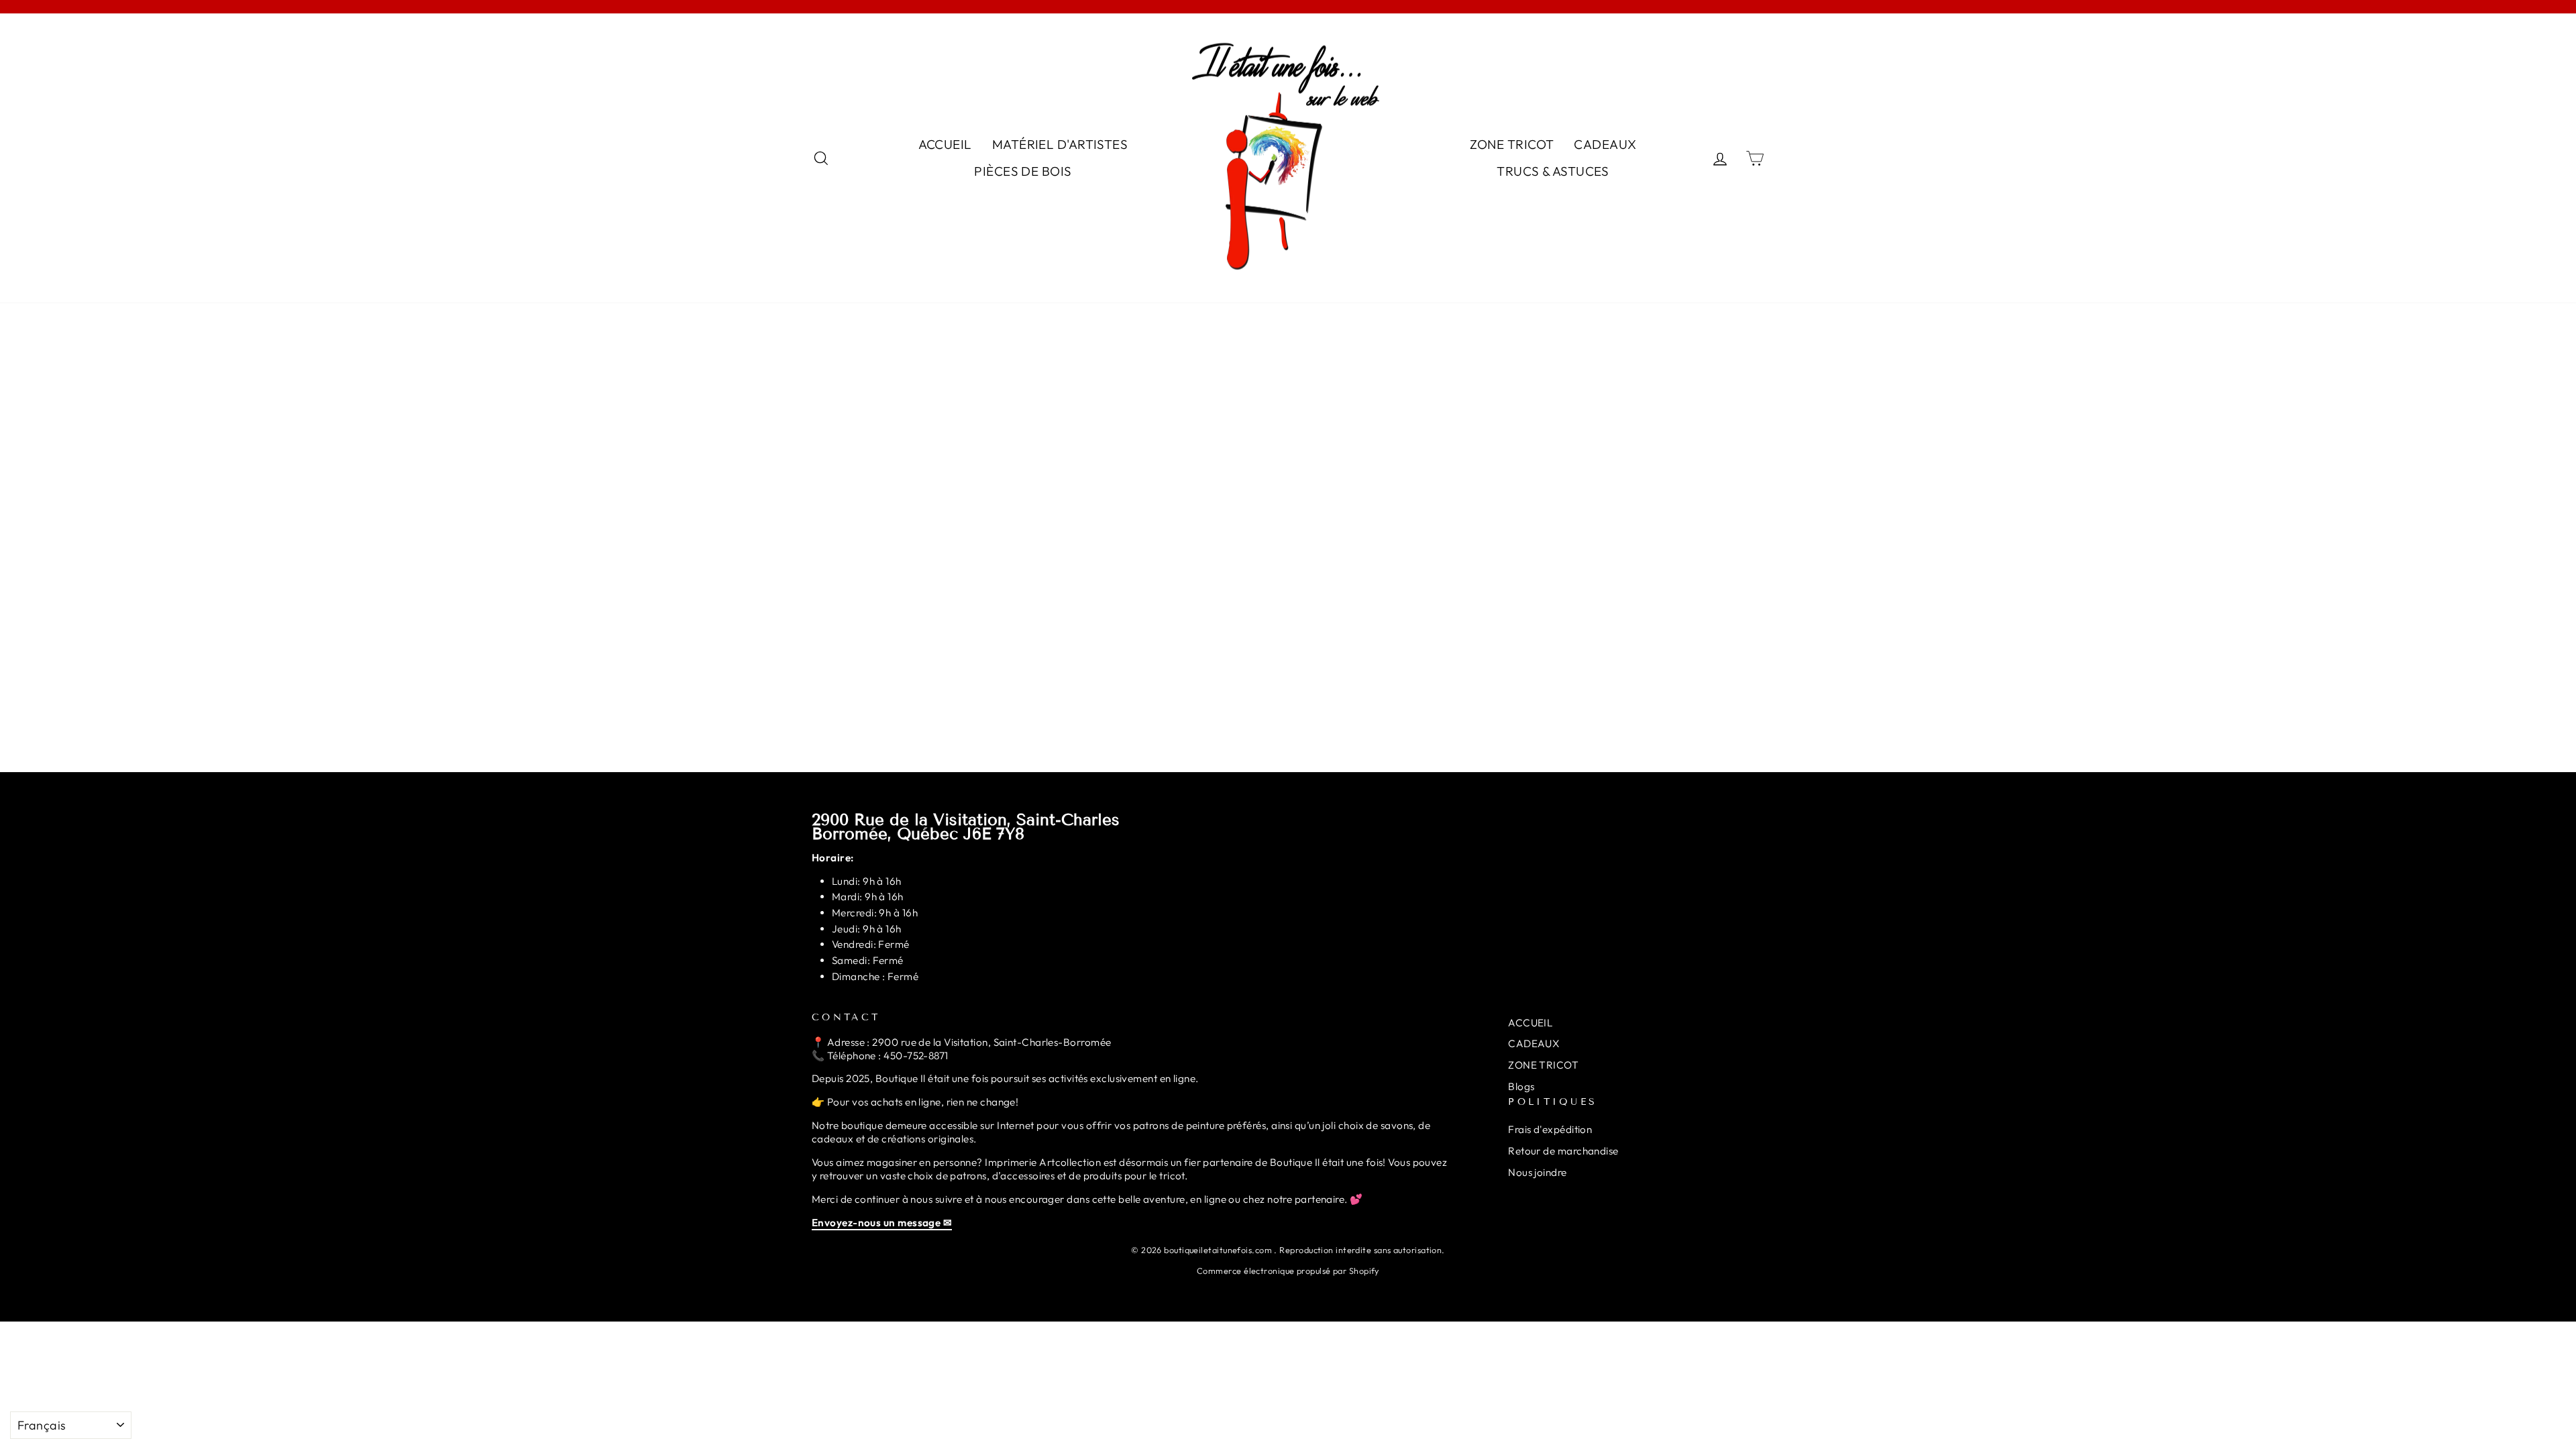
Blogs (1521, 1086)
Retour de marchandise (1563, 1151)
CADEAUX (1605, 144)
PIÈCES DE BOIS (1023, 171)
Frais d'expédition (1550, 1129)
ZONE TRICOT (1512, 144)
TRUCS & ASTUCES (1553, 171)
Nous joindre (1537, 1172)
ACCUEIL (945, 144)
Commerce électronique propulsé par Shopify (1288, 1271)
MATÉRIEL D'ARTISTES (1060, 144)
